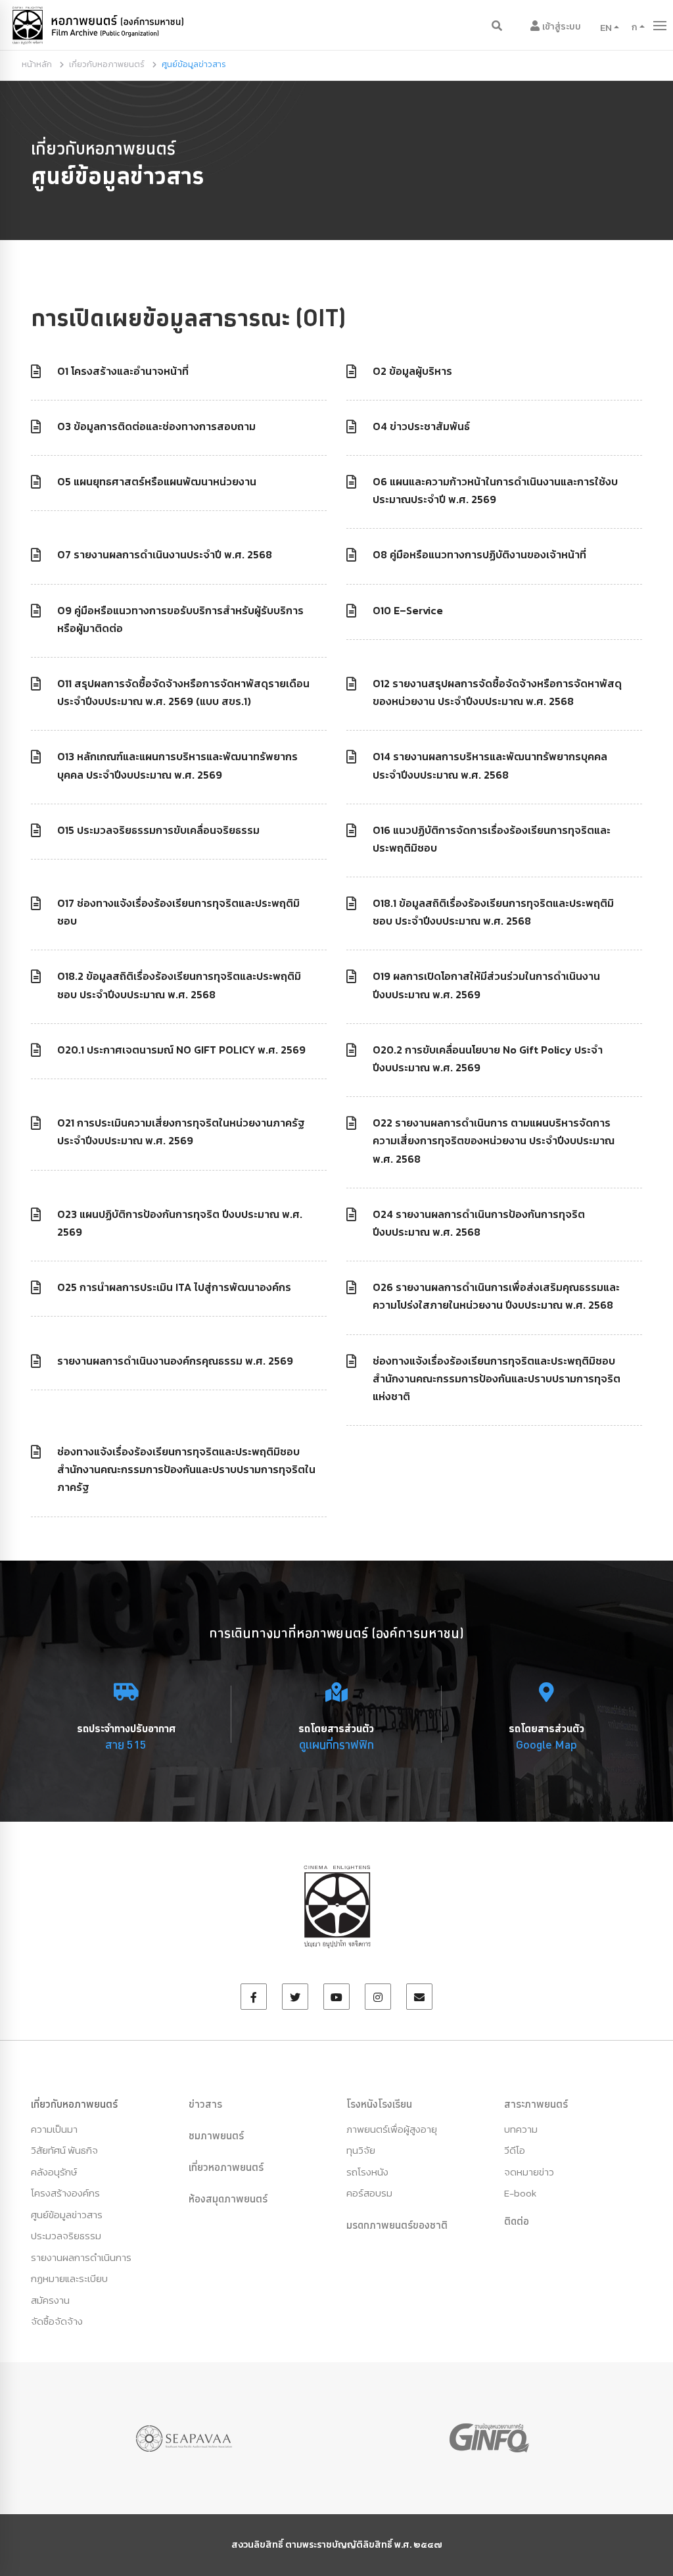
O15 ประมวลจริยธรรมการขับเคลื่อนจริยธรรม (158, 830)
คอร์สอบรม (369, 2193)
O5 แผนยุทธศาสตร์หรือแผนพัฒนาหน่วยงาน (157, 481)
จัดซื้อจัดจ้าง (57, 2321)
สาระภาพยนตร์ (536, 2104)
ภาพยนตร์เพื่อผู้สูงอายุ (392, 2129)
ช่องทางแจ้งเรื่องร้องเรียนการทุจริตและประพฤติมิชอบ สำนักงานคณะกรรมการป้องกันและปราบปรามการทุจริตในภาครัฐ (186, 1469)
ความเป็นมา (54, 2129)
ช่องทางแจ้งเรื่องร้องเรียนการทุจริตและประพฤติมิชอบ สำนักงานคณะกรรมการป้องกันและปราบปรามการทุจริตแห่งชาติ (497, 1378)
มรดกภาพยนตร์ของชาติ (397, 2225)
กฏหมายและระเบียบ (69, 2278)
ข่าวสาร (205, 2104)
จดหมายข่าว (529, 2172)
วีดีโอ (515, 2150)
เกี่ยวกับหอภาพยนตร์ (107, 64)
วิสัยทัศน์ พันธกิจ (64, 2150)
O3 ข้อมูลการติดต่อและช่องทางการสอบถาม (156, 426)
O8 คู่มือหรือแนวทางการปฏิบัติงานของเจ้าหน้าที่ (479, 554)
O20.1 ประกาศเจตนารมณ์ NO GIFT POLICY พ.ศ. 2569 (181, 1050)
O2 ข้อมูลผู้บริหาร (412, 371)
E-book (520, 2193)
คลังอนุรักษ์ (54, 2172)
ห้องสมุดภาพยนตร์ (228, 2199)
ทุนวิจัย (361, 2150)
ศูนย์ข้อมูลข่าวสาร (67, 2215)
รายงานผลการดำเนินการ (81, 2257)
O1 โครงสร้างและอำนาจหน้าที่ (123, 371)
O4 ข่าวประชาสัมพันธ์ (421, 426)
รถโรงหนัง (367, 2172)
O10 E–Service (408, 610)
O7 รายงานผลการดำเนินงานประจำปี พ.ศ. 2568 (165, 554)
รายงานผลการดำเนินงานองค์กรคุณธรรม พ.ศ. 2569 (175, 1361)
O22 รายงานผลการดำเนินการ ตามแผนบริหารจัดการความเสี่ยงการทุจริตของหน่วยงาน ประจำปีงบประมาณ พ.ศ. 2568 (494, 1140)
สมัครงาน (50, 2300)
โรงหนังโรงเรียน (379, 2104)
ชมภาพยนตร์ (216, 2135)
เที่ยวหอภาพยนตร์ (226, 2167)
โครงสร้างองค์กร (65, 2193)
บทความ (521, 2129)
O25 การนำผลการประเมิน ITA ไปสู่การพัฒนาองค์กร (174, 1287)
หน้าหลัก (37, 64)
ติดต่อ (517, 2221)
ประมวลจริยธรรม (66, 2236)
